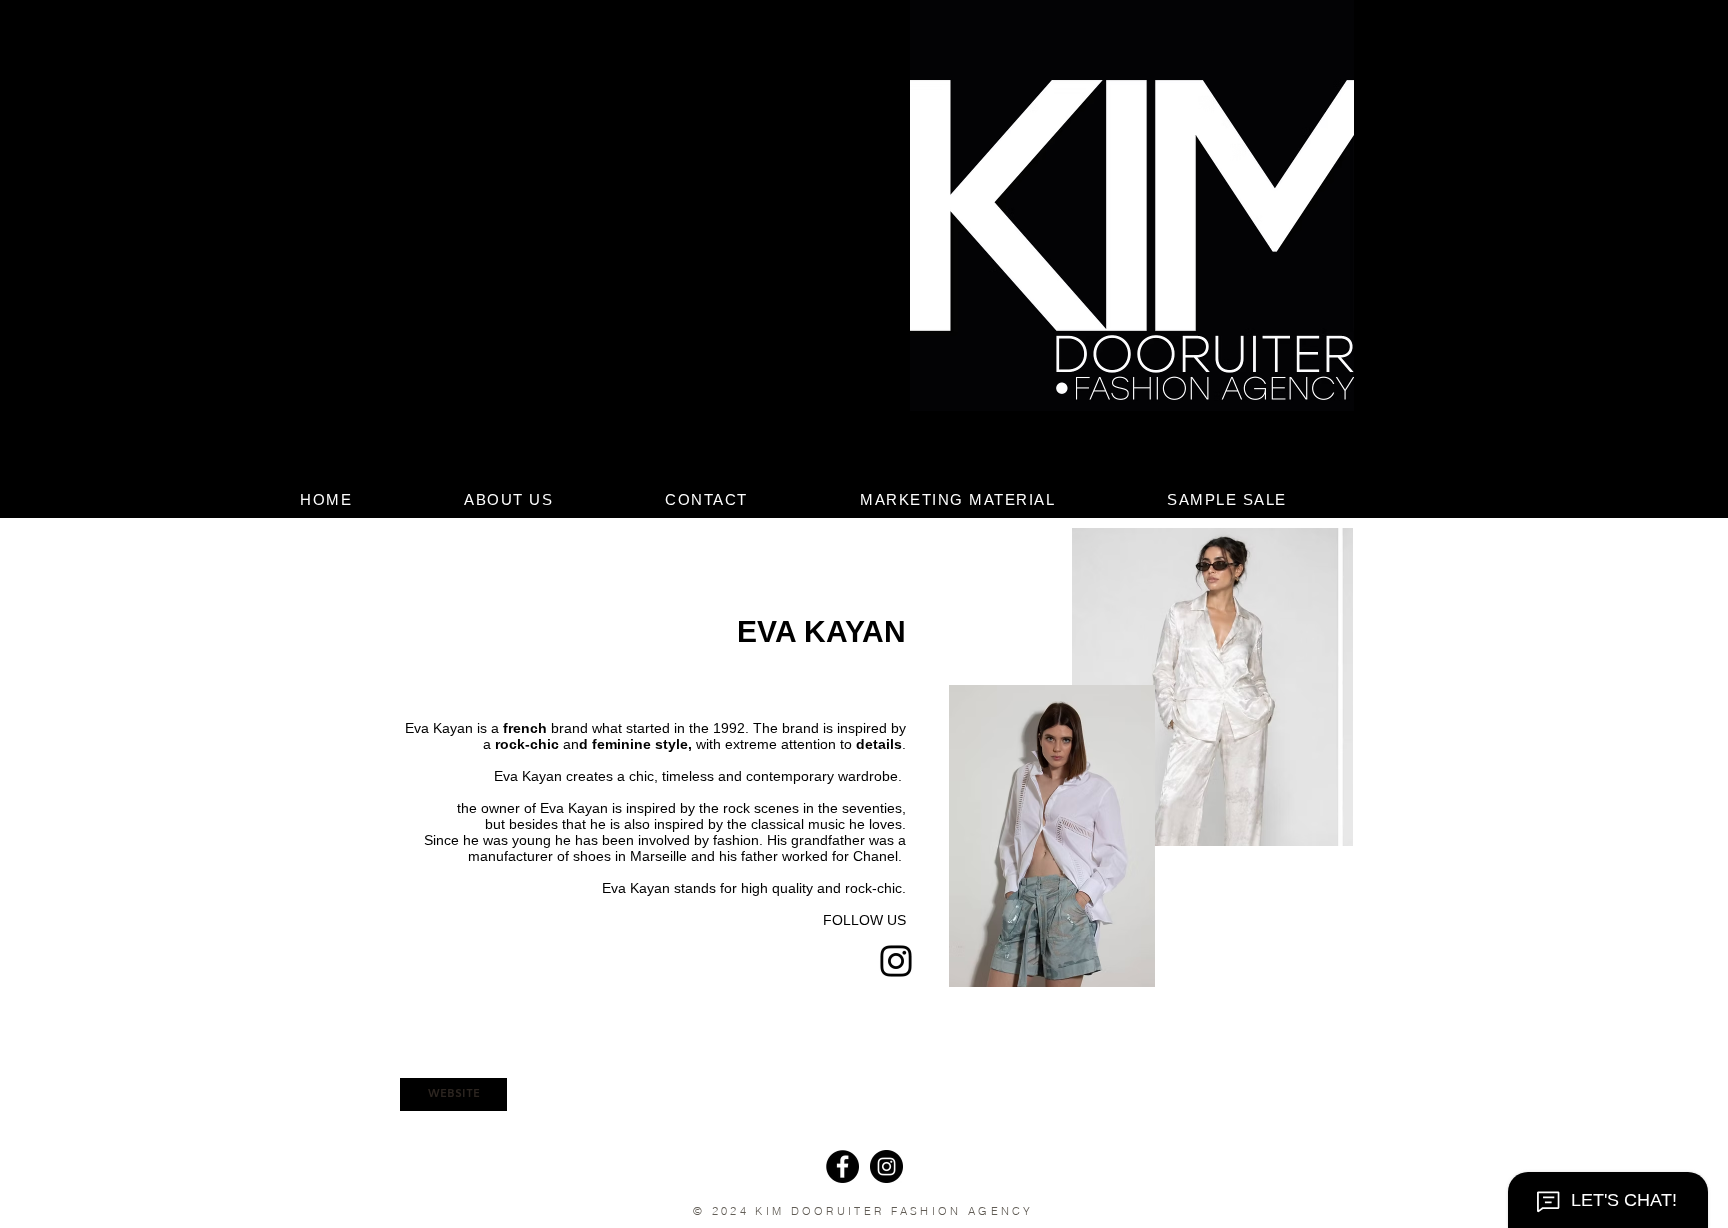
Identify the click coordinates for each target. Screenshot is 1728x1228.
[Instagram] (896, 961)
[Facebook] (842, 1166)
